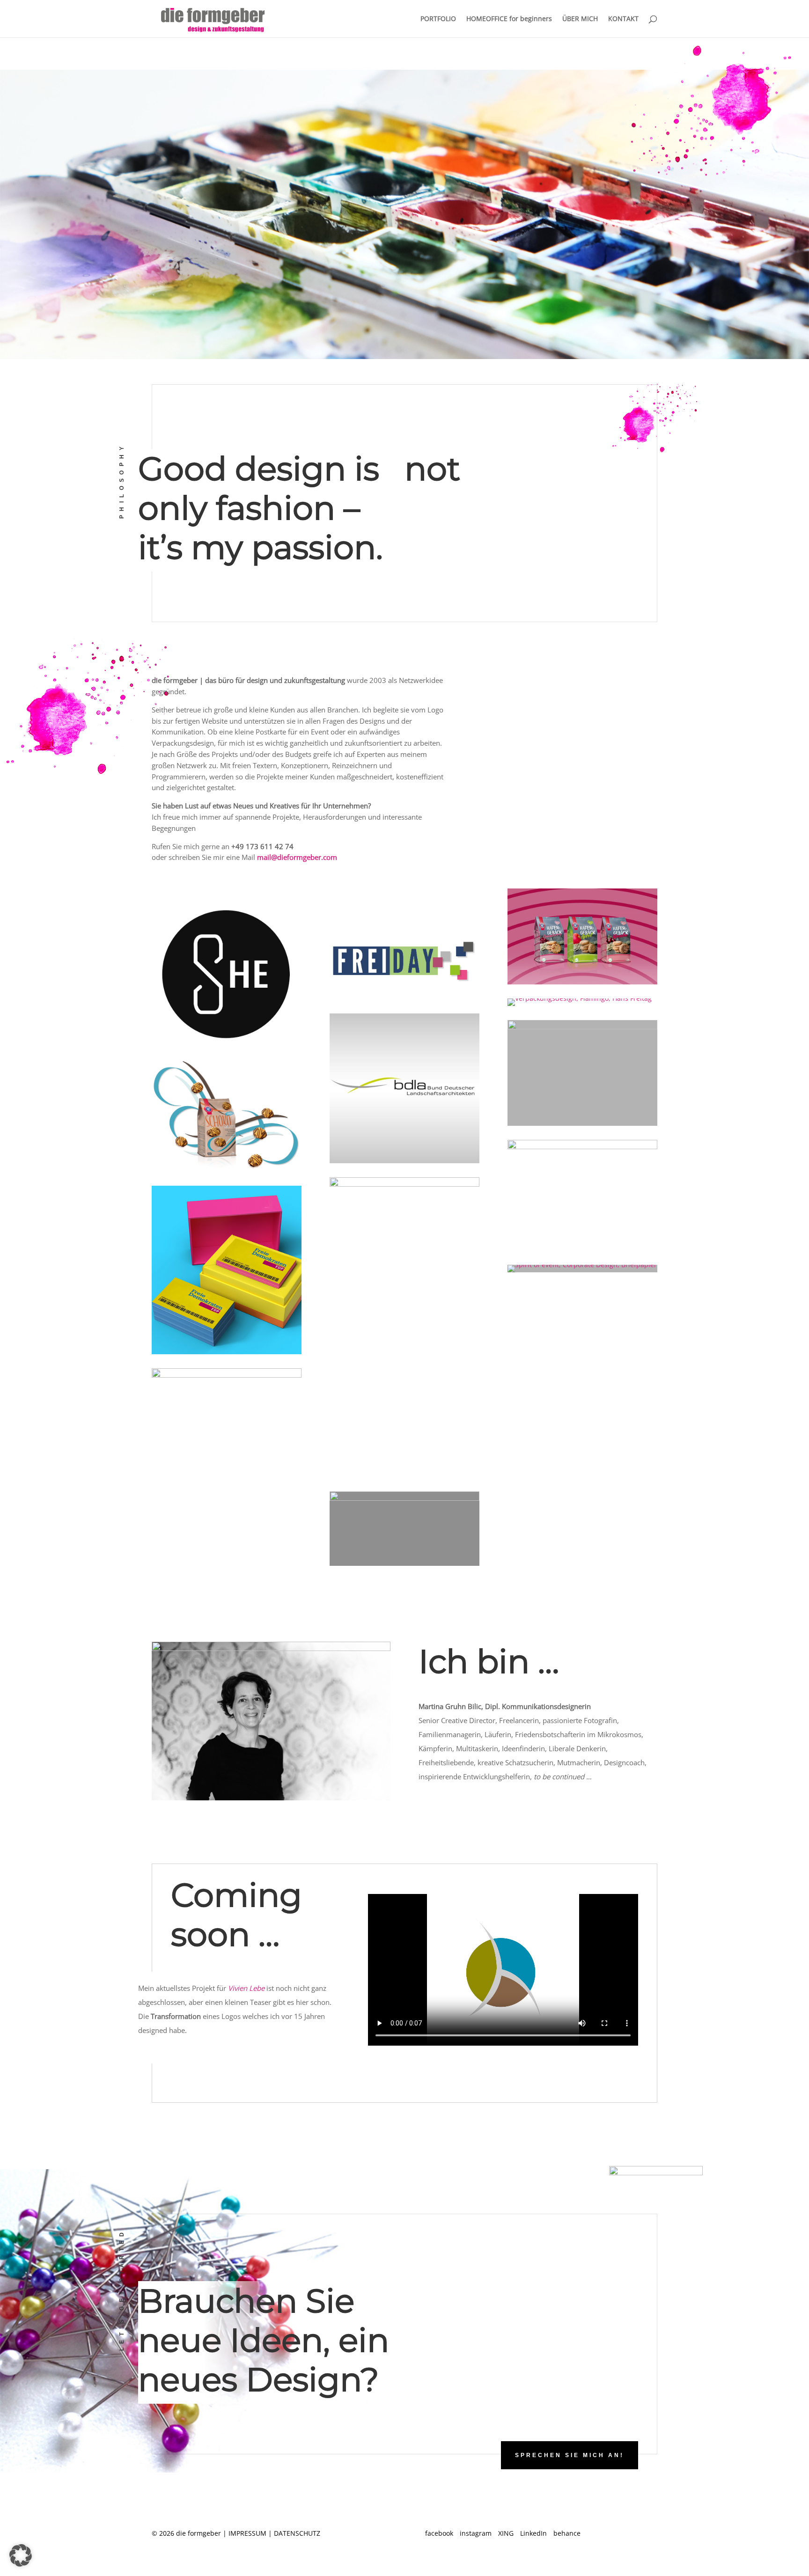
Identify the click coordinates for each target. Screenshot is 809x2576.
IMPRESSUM (247, 2533)
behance (567, 2533)
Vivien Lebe (246, 1988)
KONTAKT (623, 19)
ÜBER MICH (580, 19)
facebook (439, 2533)
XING (506, 2533)
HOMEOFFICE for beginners (509, 19)
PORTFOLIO (438, 19)
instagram (476, 2533)
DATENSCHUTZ (297, 2533)
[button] (21, 2555)
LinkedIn (533, 2533)
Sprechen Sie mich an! (570, 2455)
